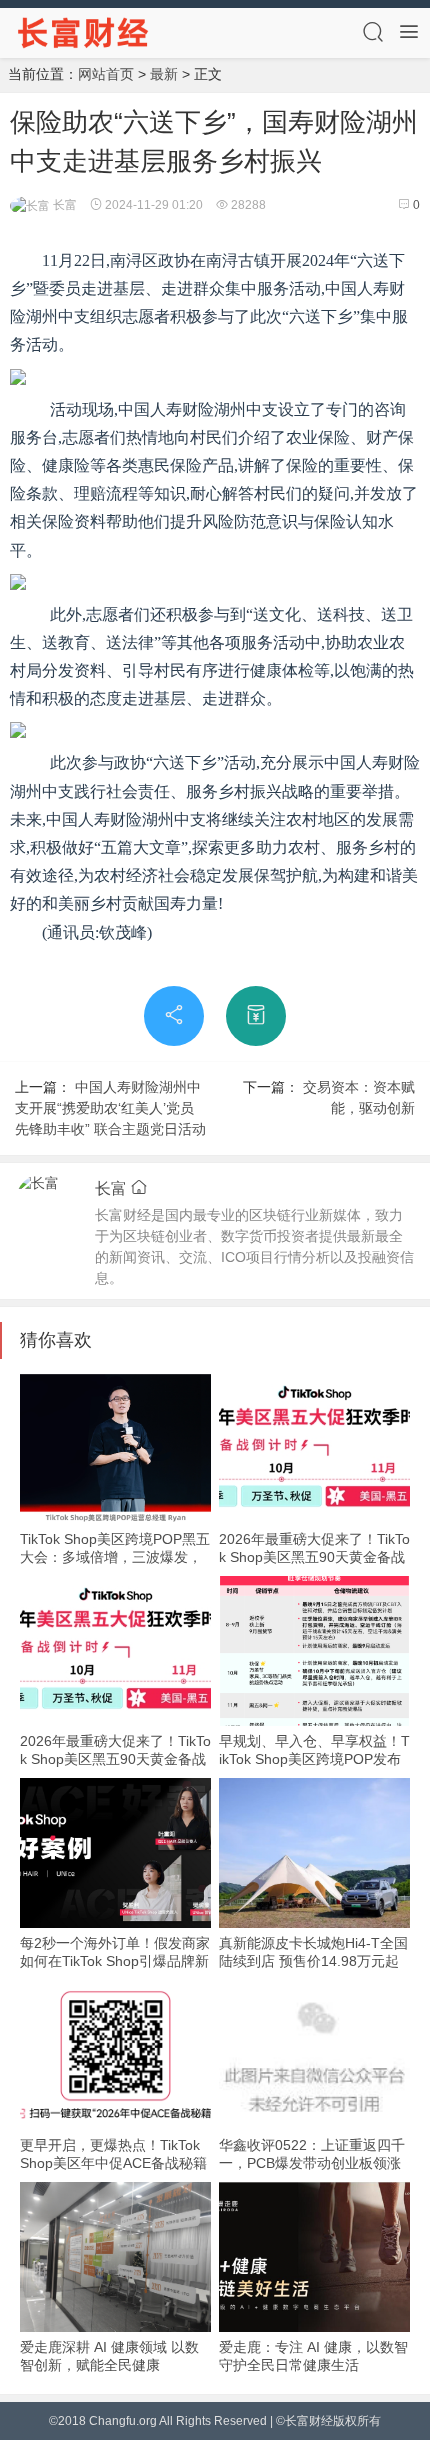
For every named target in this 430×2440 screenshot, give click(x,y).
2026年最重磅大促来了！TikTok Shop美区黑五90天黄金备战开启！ (314, 1557)
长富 (63, 205)
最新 (164, 74)
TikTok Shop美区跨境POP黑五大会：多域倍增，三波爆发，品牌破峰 (115, 1557)
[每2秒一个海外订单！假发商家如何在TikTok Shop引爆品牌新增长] (115, 1853)
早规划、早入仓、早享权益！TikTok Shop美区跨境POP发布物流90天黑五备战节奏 (314, 1759)
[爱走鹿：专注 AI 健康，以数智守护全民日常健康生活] (314, 2257)
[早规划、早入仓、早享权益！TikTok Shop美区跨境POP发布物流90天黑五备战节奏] (314, 1651)
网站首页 (106, 74)
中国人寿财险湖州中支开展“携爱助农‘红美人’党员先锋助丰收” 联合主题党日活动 (110, 1108)
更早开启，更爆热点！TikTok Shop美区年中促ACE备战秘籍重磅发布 (113, 2163)
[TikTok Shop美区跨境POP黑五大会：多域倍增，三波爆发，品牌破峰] (115, 1449)
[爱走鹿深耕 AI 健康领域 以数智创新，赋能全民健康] (115, 2257)
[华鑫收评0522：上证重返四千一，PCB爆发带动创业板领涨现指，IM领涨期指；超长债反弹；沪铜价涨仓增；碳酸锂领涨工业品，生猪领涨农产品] (314, 2055)
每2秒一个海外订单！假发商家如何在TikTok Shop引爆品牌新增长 (115, 1961)
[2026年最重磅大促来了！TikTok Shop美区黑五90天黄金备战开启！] (314, 1449)
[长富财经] (83, 32)
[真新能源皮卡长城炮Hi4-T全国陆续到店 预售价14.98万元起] (314, 1853)
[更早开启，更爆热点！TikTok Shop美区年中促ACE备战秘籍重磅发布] (115, 2055)
